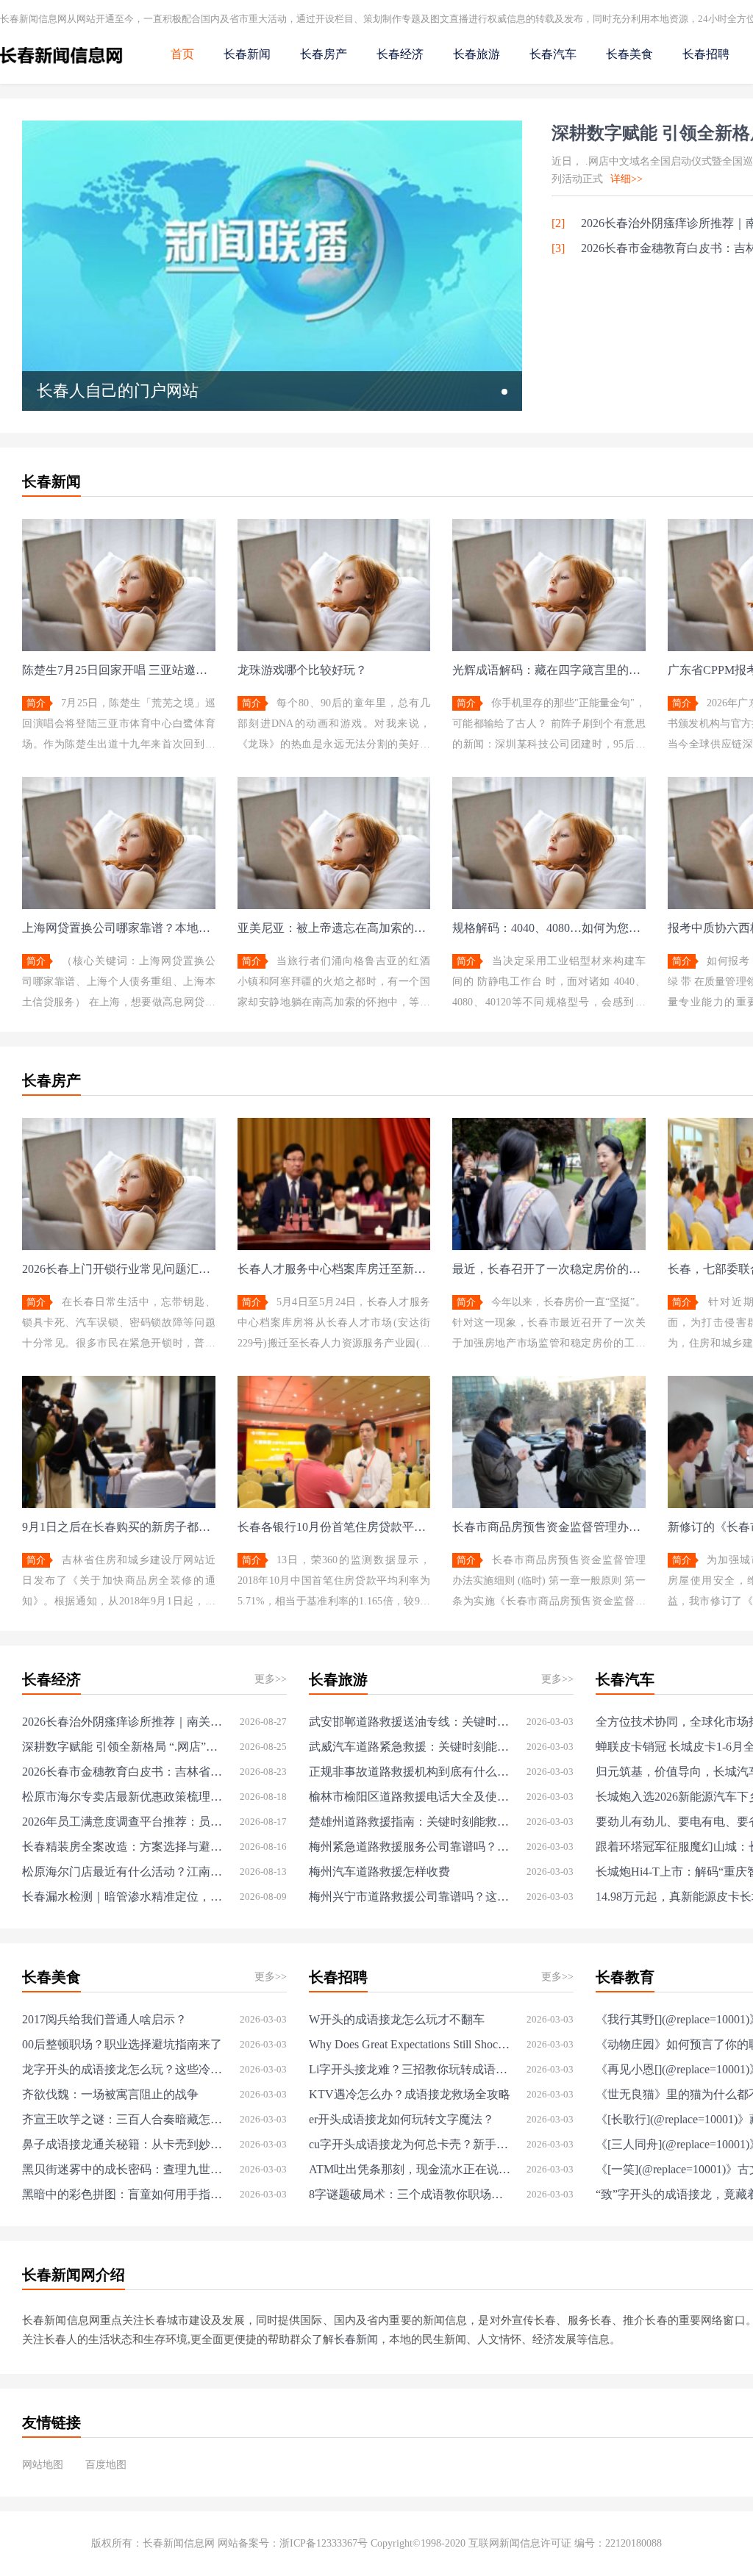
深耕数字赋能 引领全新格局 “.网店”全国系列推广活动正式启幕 (123, 1747)
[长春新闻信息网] (61, 67)
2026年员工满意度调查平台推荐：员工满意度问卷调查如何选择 (123, 1822)
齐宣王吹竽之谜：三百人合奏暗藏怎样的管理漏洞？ (123, 2119)
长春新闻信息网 (179, 2543)
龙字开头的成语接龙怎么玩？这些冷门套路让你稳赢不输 (123, 2069)
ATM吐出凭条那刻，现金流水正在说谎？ (410, 2169)
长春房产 (324, 54)
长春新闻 (247, 54)
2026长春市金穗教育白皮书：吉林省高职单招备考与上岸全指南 (123, 1772)
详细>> (627, 179)
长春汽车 (553, 54)
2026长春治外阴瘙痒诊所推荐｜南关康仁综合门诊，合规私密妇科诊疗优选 (123, 1722)
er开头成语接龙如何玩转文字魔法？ (402, 2119)
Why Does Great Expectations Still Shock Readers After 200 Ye (410, 2044)
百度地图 (106, 2465)
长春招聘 (706, 54)
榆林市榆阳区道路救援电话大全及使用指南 (410, 1797)
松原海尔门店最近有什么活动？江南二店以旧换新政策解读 (123, 1872)
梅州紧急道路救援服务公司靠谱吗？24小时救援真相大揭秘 (410, 1847)
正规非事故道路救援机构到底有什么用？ (410, 1772)
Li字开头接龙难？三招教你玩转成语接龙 (410, 2069)
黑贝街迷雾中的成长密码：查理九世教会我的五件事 (123, 2169)
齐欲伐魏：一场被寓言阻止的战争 (110, 2094)
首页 (182, 54)
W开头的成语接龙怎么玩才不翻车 (397, 2019)
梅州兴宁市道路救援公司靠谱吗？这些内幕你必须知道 (410, 1897)
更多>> (271, 1679)
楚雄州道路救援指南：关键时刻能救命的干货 (410, 1822)
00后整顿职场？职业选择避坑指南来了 (122, 2044)
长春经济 (400, 54)
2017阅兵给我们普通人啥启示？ (104, 2019)
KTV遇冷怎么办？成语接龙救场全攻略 (410, 2094)
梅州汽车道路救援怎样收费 (379, 1872)
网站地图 (43, 2465)
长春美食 (629, 54)
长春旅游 (477, 54)
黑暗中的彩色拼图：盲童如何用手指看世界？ (123, 2194)
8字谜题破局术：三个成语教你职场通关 (410, 2194)
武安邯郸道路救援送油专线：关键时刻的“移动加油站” (410, 1722)
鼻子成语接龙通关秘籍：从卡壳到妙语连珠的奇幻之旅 (123, 2144)
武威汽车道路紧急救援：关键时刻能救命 (410, 1747)
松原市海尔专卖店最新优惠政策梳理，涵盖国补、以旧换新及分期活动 (123, 1797)
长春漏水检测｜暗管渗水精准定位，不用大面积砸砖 (123, 1897)
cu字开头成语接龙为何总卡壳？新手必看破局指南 (410, 2144)
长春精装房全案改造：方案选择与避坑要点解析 (123, 1847)
